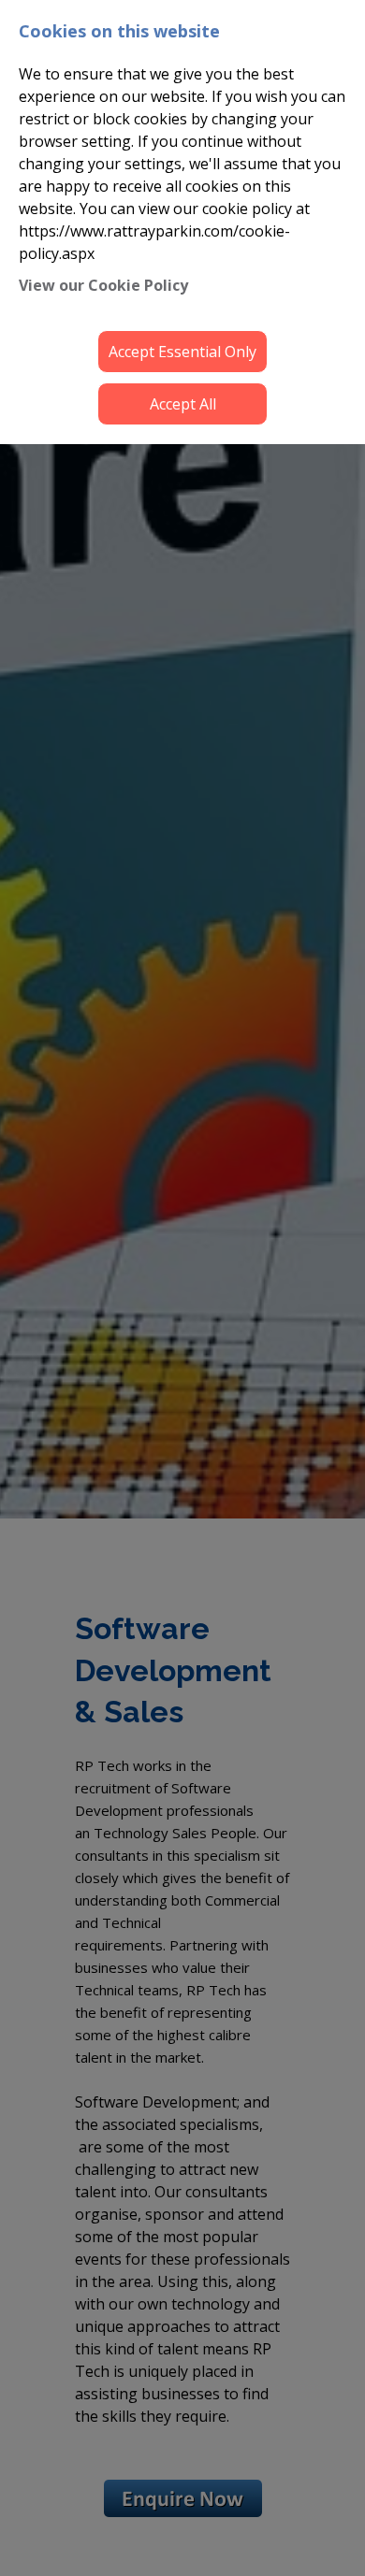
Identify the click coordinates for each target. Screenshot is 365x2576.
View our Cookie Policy (103, 285)
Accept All (183, 404)
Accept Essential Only (182, 352)
